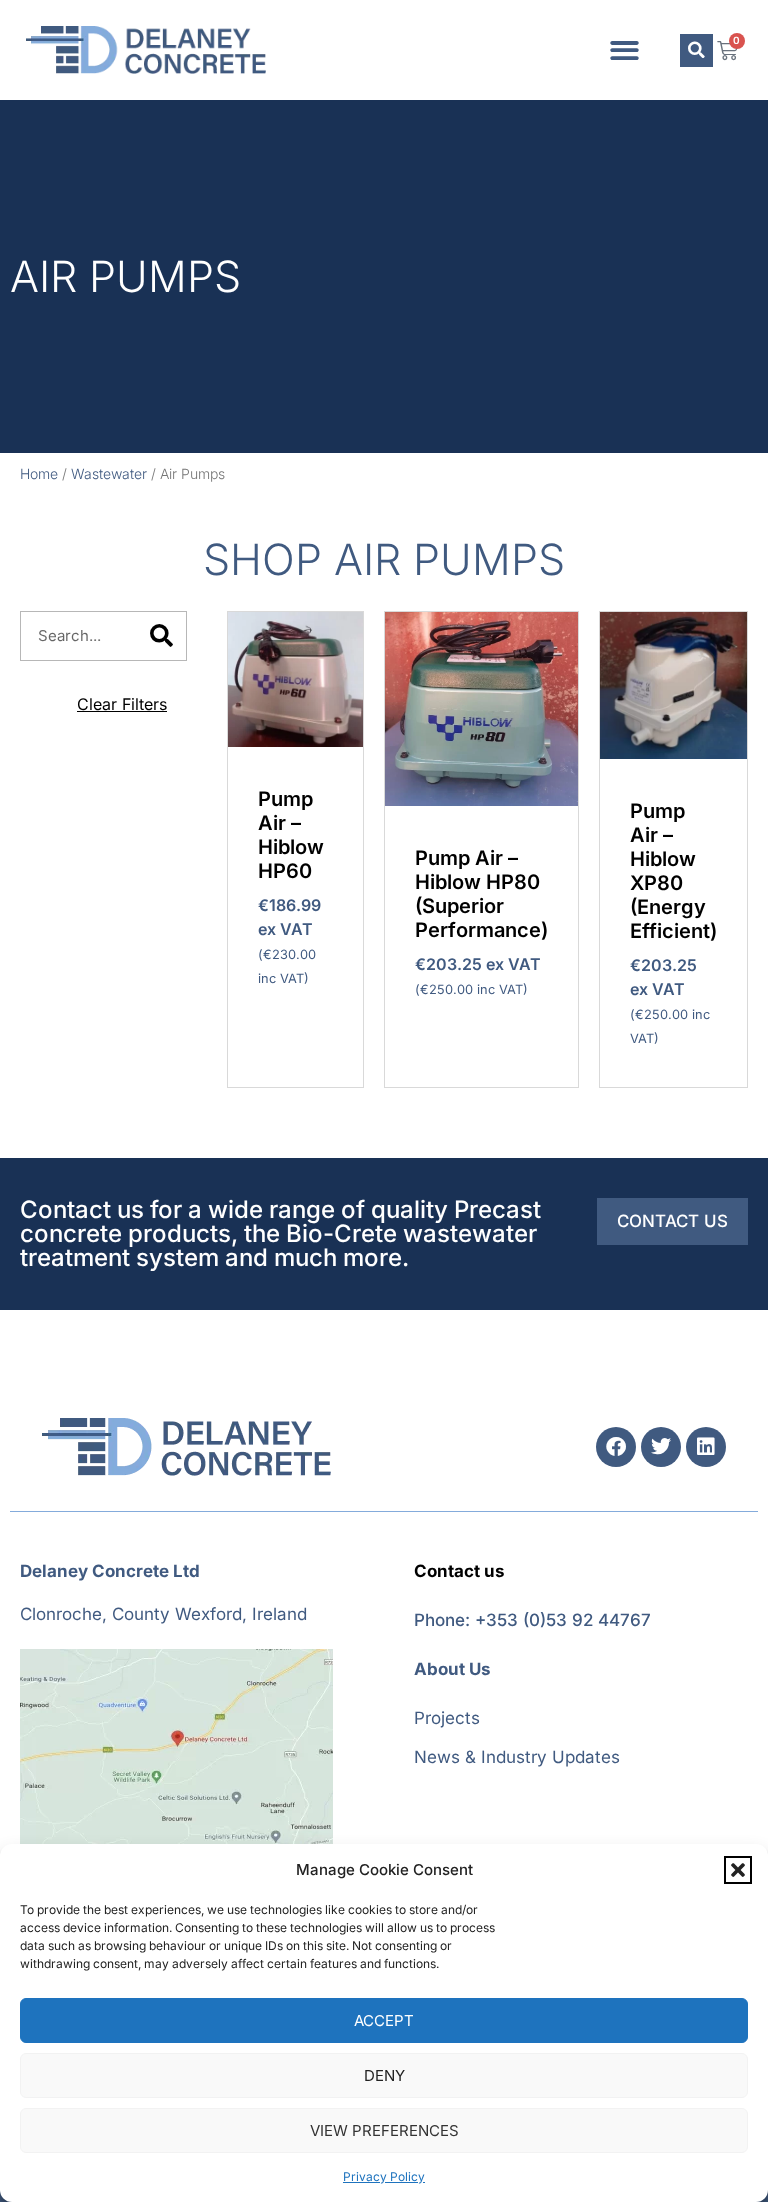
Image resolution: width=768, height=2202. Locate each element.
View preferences (384, 2130)
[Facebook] (616, 1447)
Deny (384, 2075)
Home (39, 473)
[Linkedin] (706, 1447)
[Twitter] (661, 1447)
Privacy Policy (384, 2176)
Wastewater (109, 473)
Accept (384, 2020)
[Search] (161, 636)
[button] (738, 1870)
